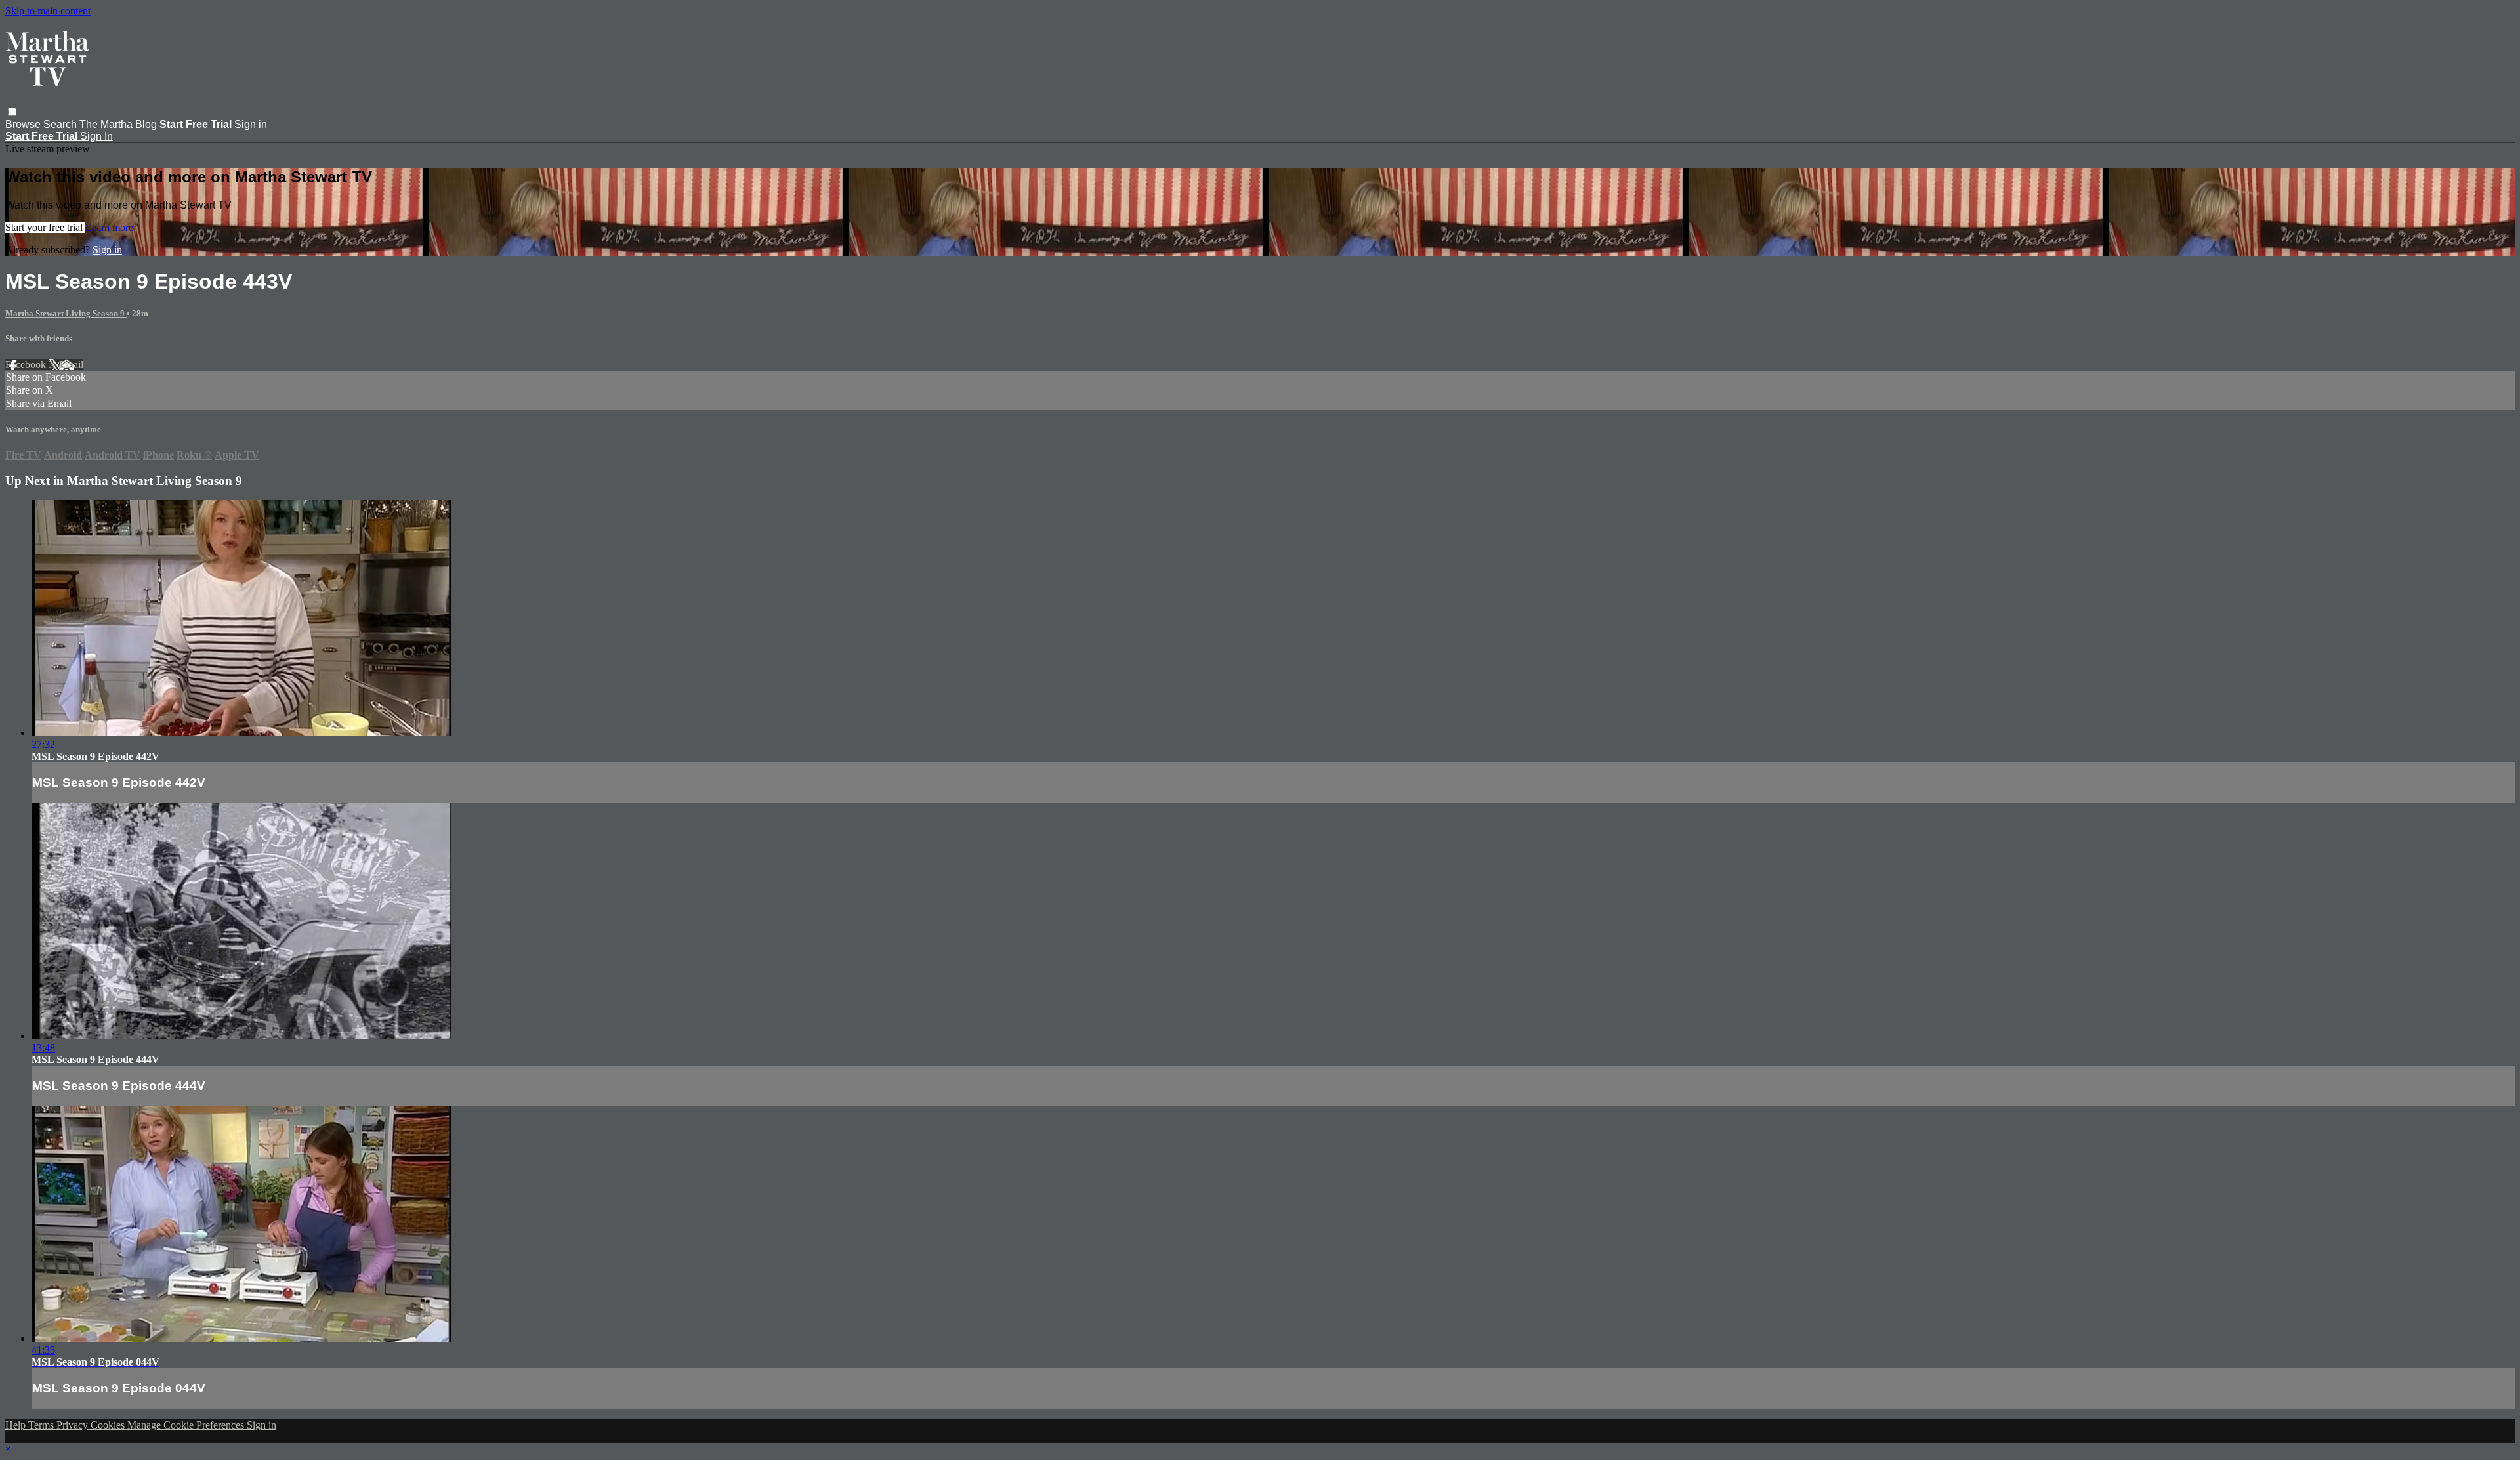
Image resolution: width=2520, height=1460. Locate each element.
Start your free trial (45, 227)
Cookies (109, 1425)
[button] (12, 112)
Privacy (73, 1425)
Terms (42, 1425)
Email (71, 365)
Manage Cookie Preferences (187, 1425)
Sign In (96, 136)
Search (61, 124)
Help (17, 1425)
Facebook (27, 365)
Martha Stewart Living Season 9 (66, 313)
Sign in (251, 124)
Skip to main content (48, 11)
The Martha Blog (118, 124)
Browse (24, 124)
